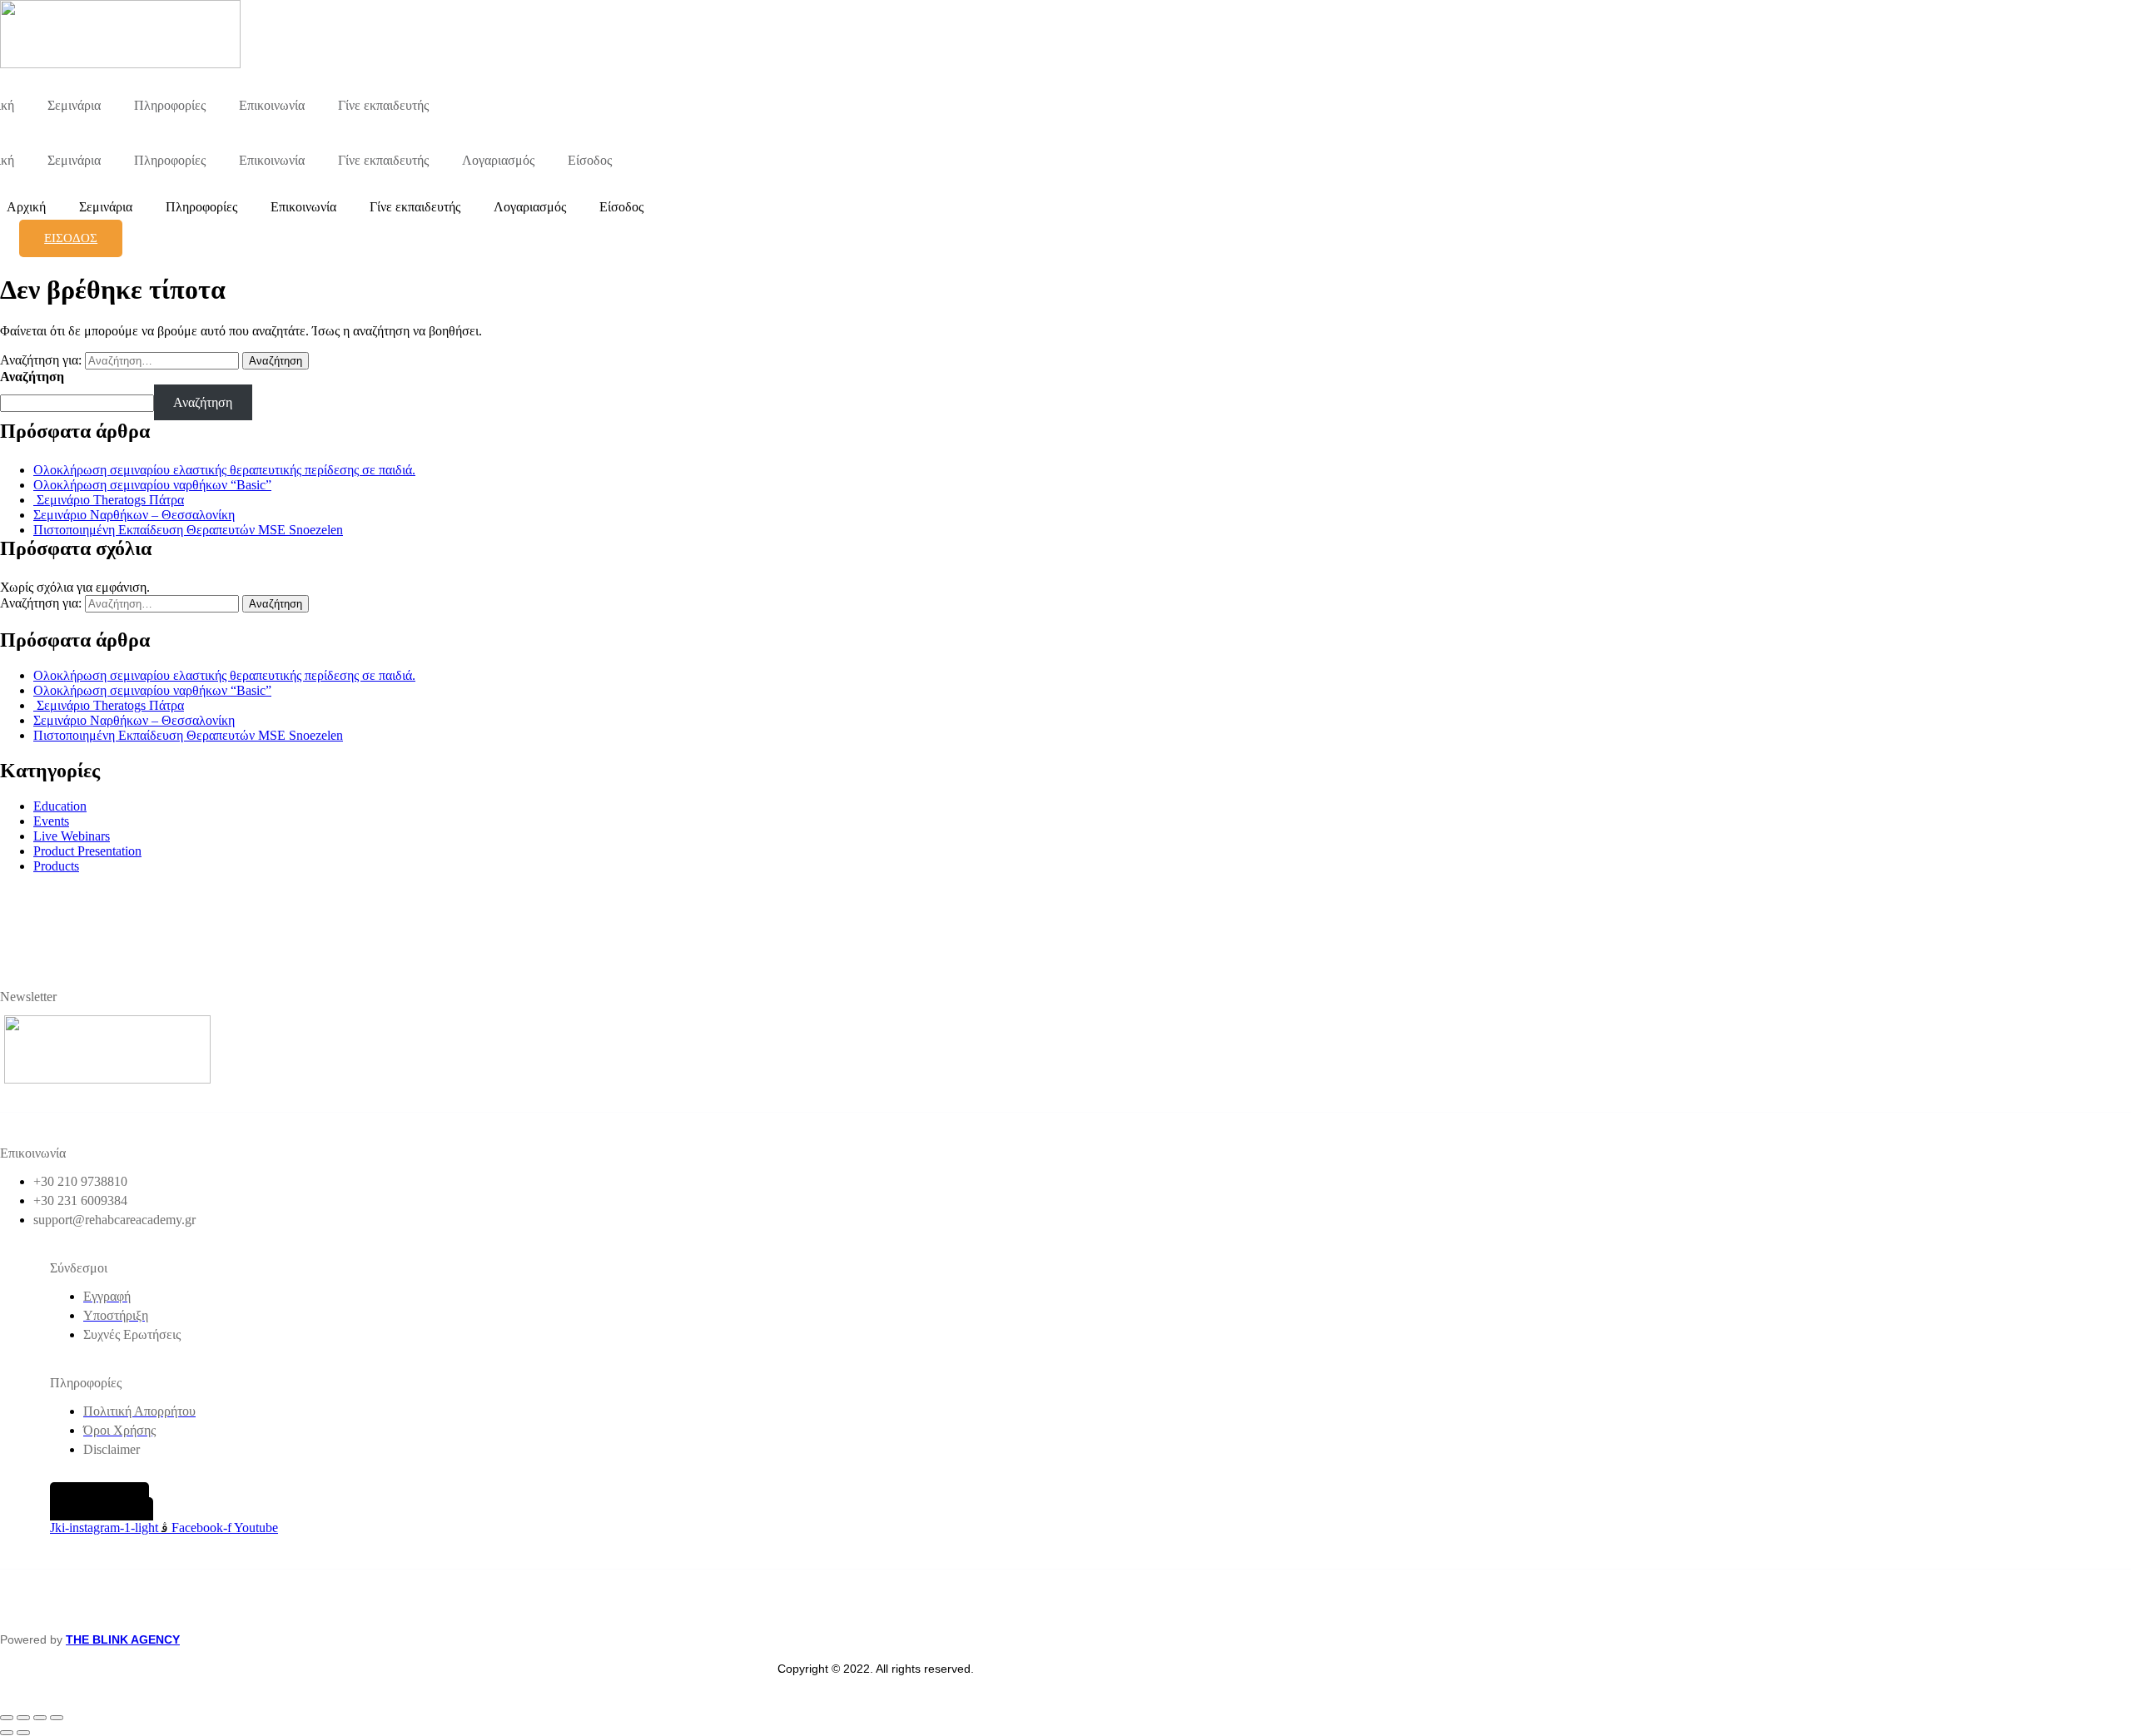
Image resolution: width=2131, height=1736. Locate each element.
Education (60, 806)
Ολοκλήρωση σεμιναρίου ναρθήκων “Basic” (152, 485)
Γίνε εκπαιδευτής (383, 105)
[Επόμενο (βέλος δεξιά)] (23, 1733)
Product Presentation (87, 851)
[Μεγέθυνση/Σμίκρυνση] (7, 1718)
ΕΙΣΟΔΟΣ (71, 238)
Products (56, 866)
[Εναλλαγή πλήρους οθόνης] (23, 1718)
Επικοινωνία (272, 105)
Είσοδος (590, 160)
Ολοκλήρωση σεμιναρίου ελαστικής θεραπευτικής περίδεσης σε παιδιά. (224, 470)
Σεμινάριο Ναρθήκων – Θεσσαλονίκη (134, 515)
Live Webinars (72, 836)
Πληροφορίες (170, 105)
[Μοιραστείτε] (40, 1718)
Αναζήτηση (32, 377)
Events (51, 821)
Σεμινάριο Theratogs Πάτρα (109, 500)
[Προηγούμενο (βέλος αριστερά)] (7, 1733)
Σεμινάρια (74, 105)
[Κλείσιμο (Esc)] (57, 1718)
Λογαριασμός (498, 160)
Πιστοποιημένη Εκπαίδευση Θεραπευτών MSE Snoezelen (188, 530)
